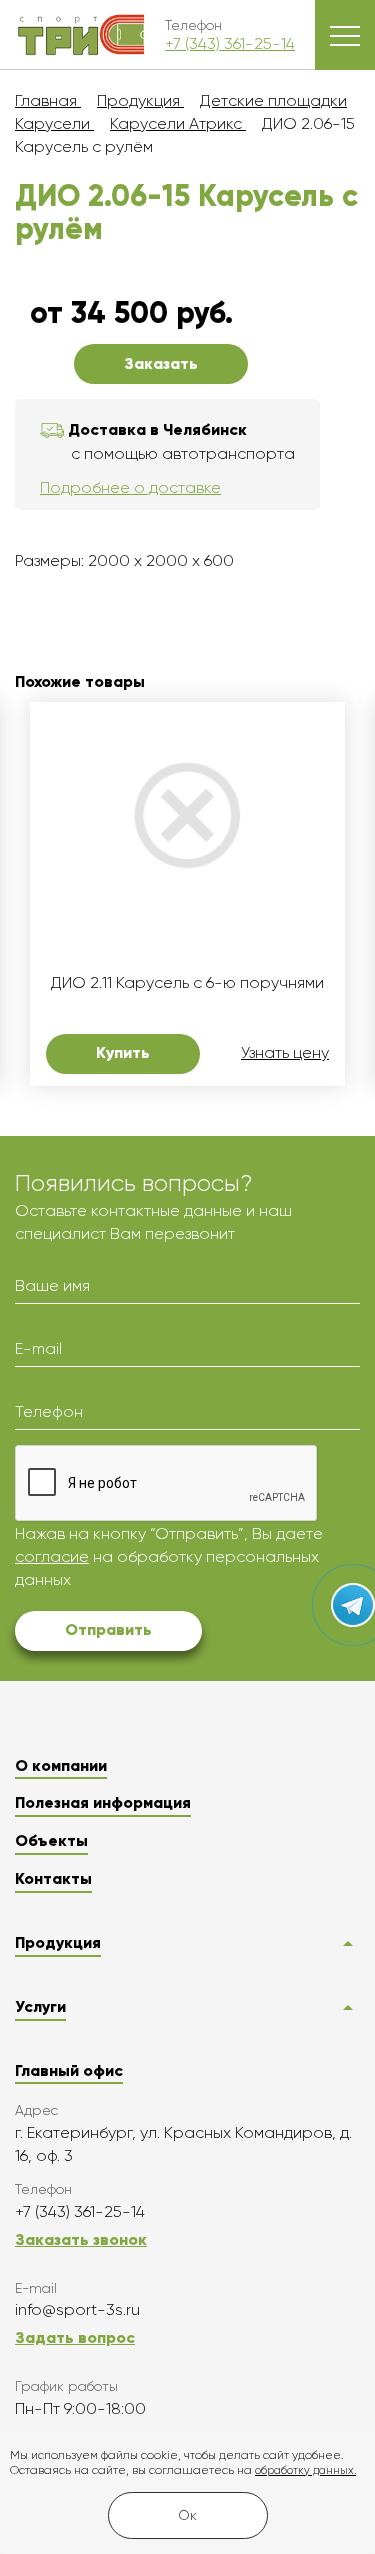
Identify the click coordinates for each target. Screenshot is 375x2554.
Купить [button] (123, 1052)
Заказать (161, 363)
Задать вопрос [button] (75, 2337)
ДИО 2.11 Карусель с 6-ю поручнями (187, 983)
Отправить (108, 1629)
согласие (52, 1556)
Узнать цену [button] (285, 1053)
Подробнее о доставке (130, 487)
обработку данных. (305, 2470)
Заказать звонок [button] (81, 2239)
